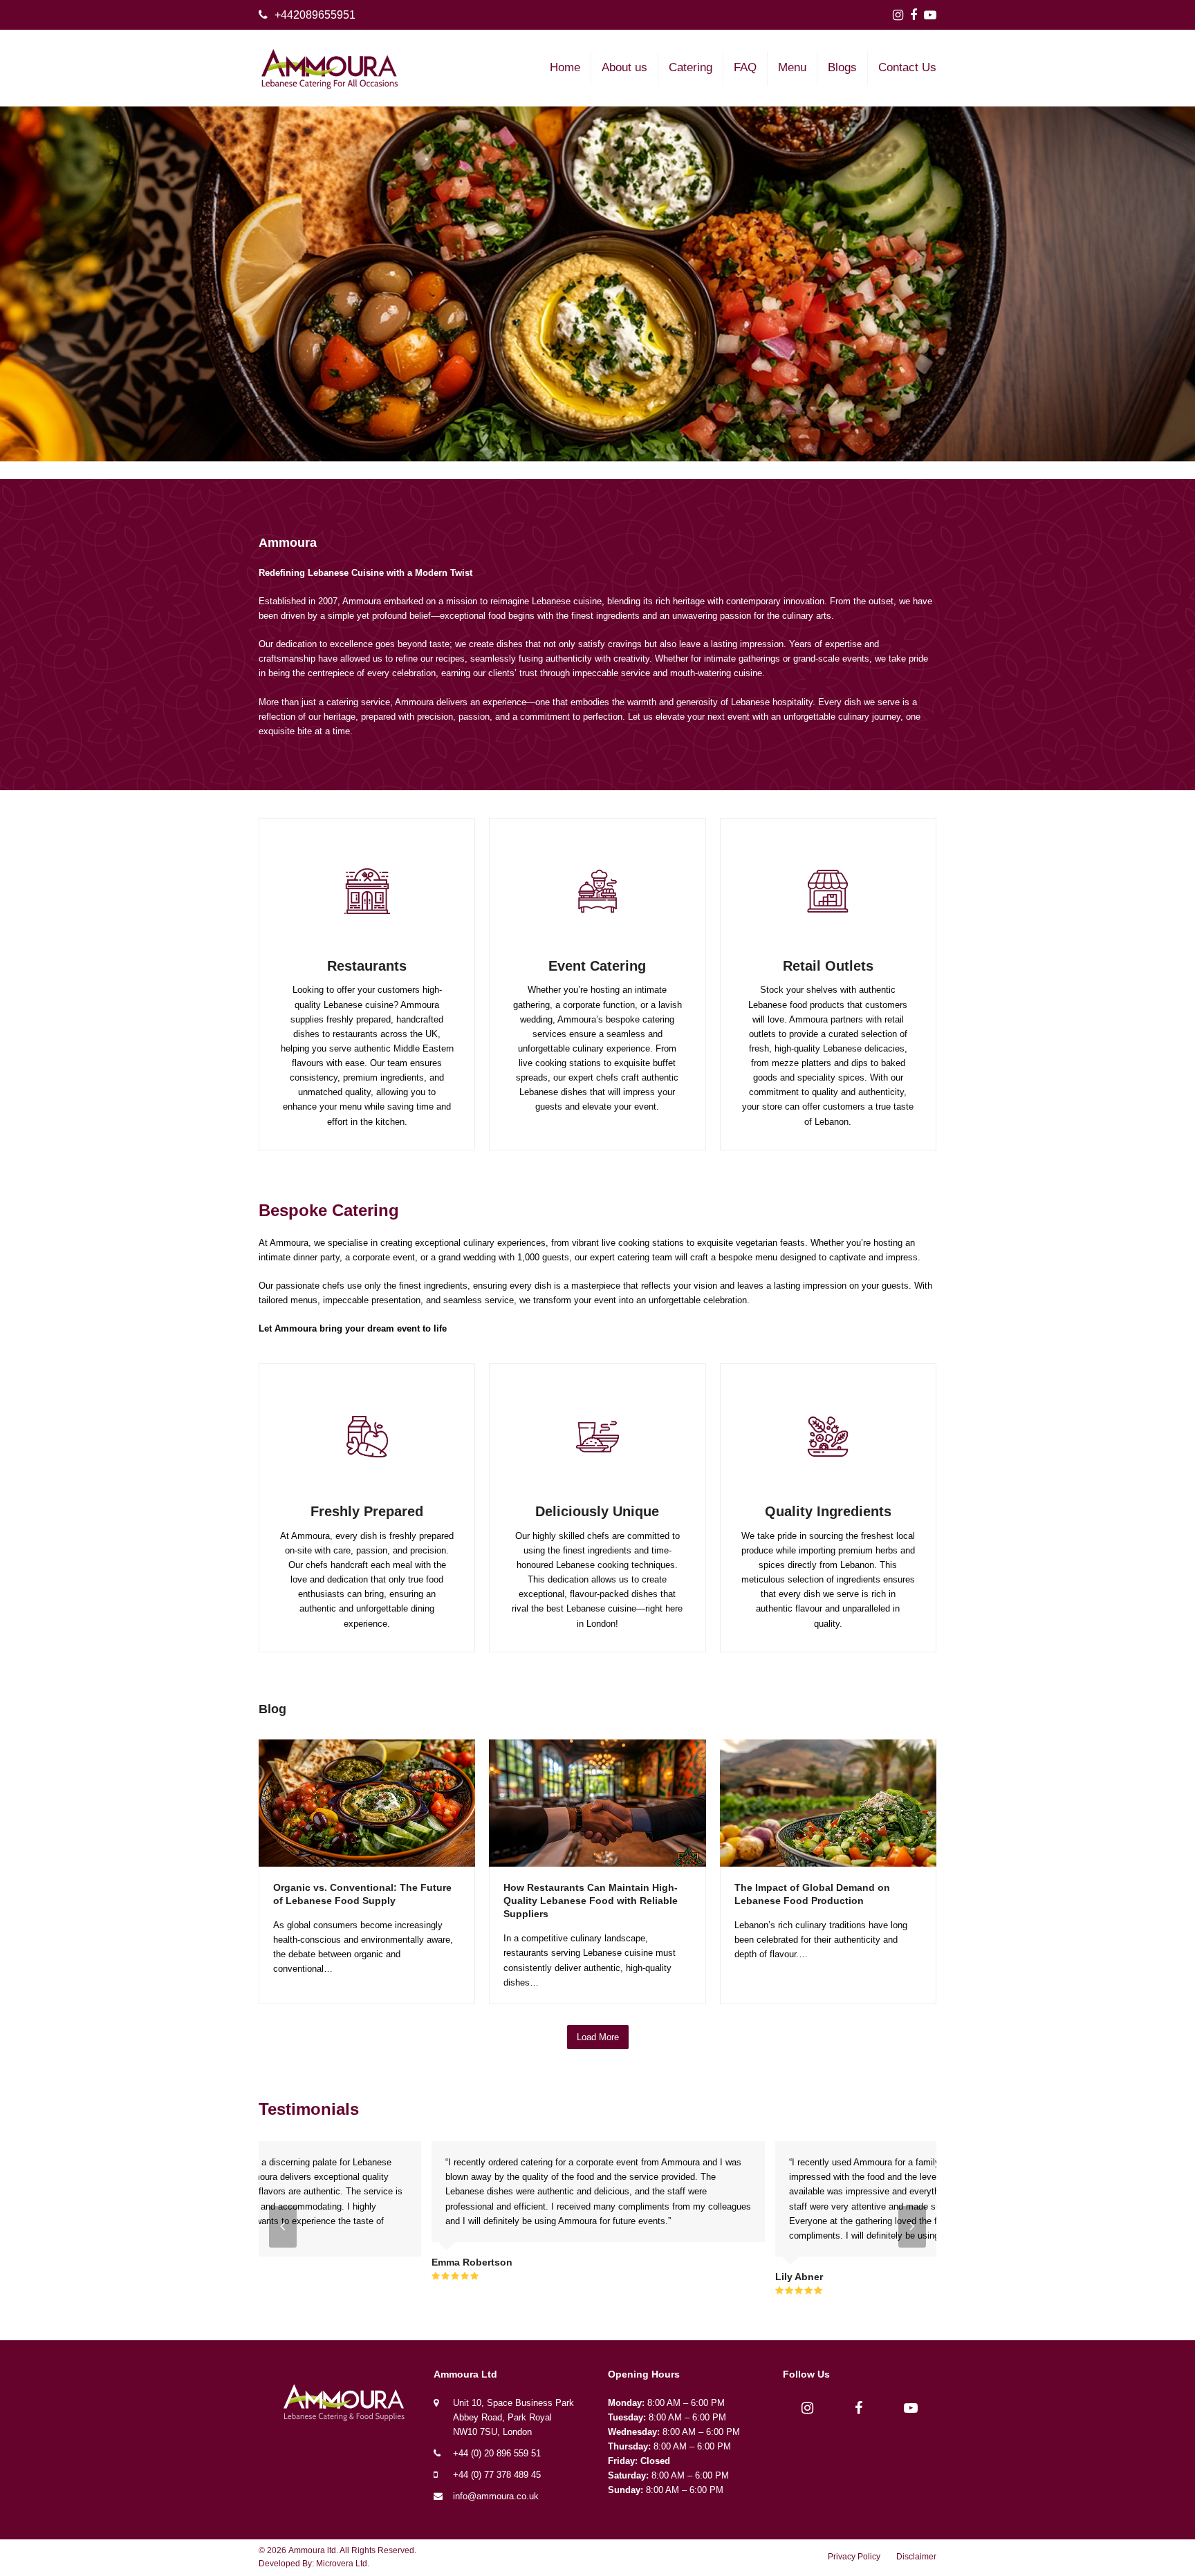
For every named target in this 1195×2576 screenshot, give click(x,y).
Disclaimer (916, 2557)
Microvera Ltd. (343, 2564)
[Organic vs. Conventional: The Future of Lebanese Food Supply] (367, 1802)
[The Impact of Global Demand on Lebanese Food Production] (828, 1802)
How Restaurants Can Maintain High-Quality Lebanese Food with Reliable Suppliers (591, 1901)
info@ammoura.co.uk (496, 2496)
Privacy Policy (854, 2557)
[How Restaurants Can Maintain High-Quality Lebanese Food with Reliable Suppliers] (597, 1802)
